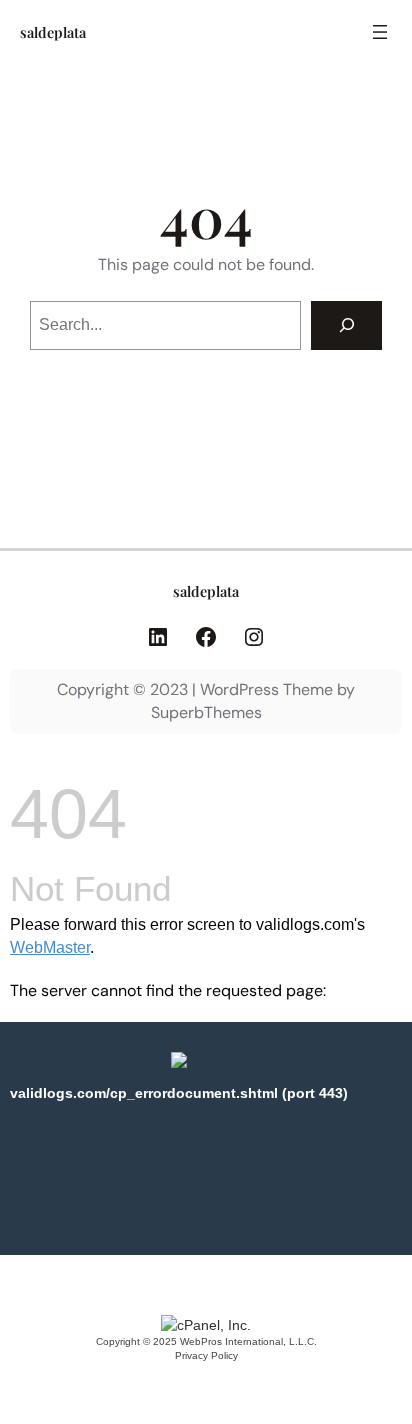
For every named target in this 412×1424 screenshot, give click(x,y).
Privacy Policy (206, 1355)
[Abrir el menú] (380, 32)
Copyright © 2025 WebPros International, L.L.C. (206, 1341)
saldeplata (53, 32)
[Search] (346, 325)
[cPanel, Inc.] (206, 1325)
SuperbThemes (206, 712)
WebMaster (50, 947)
